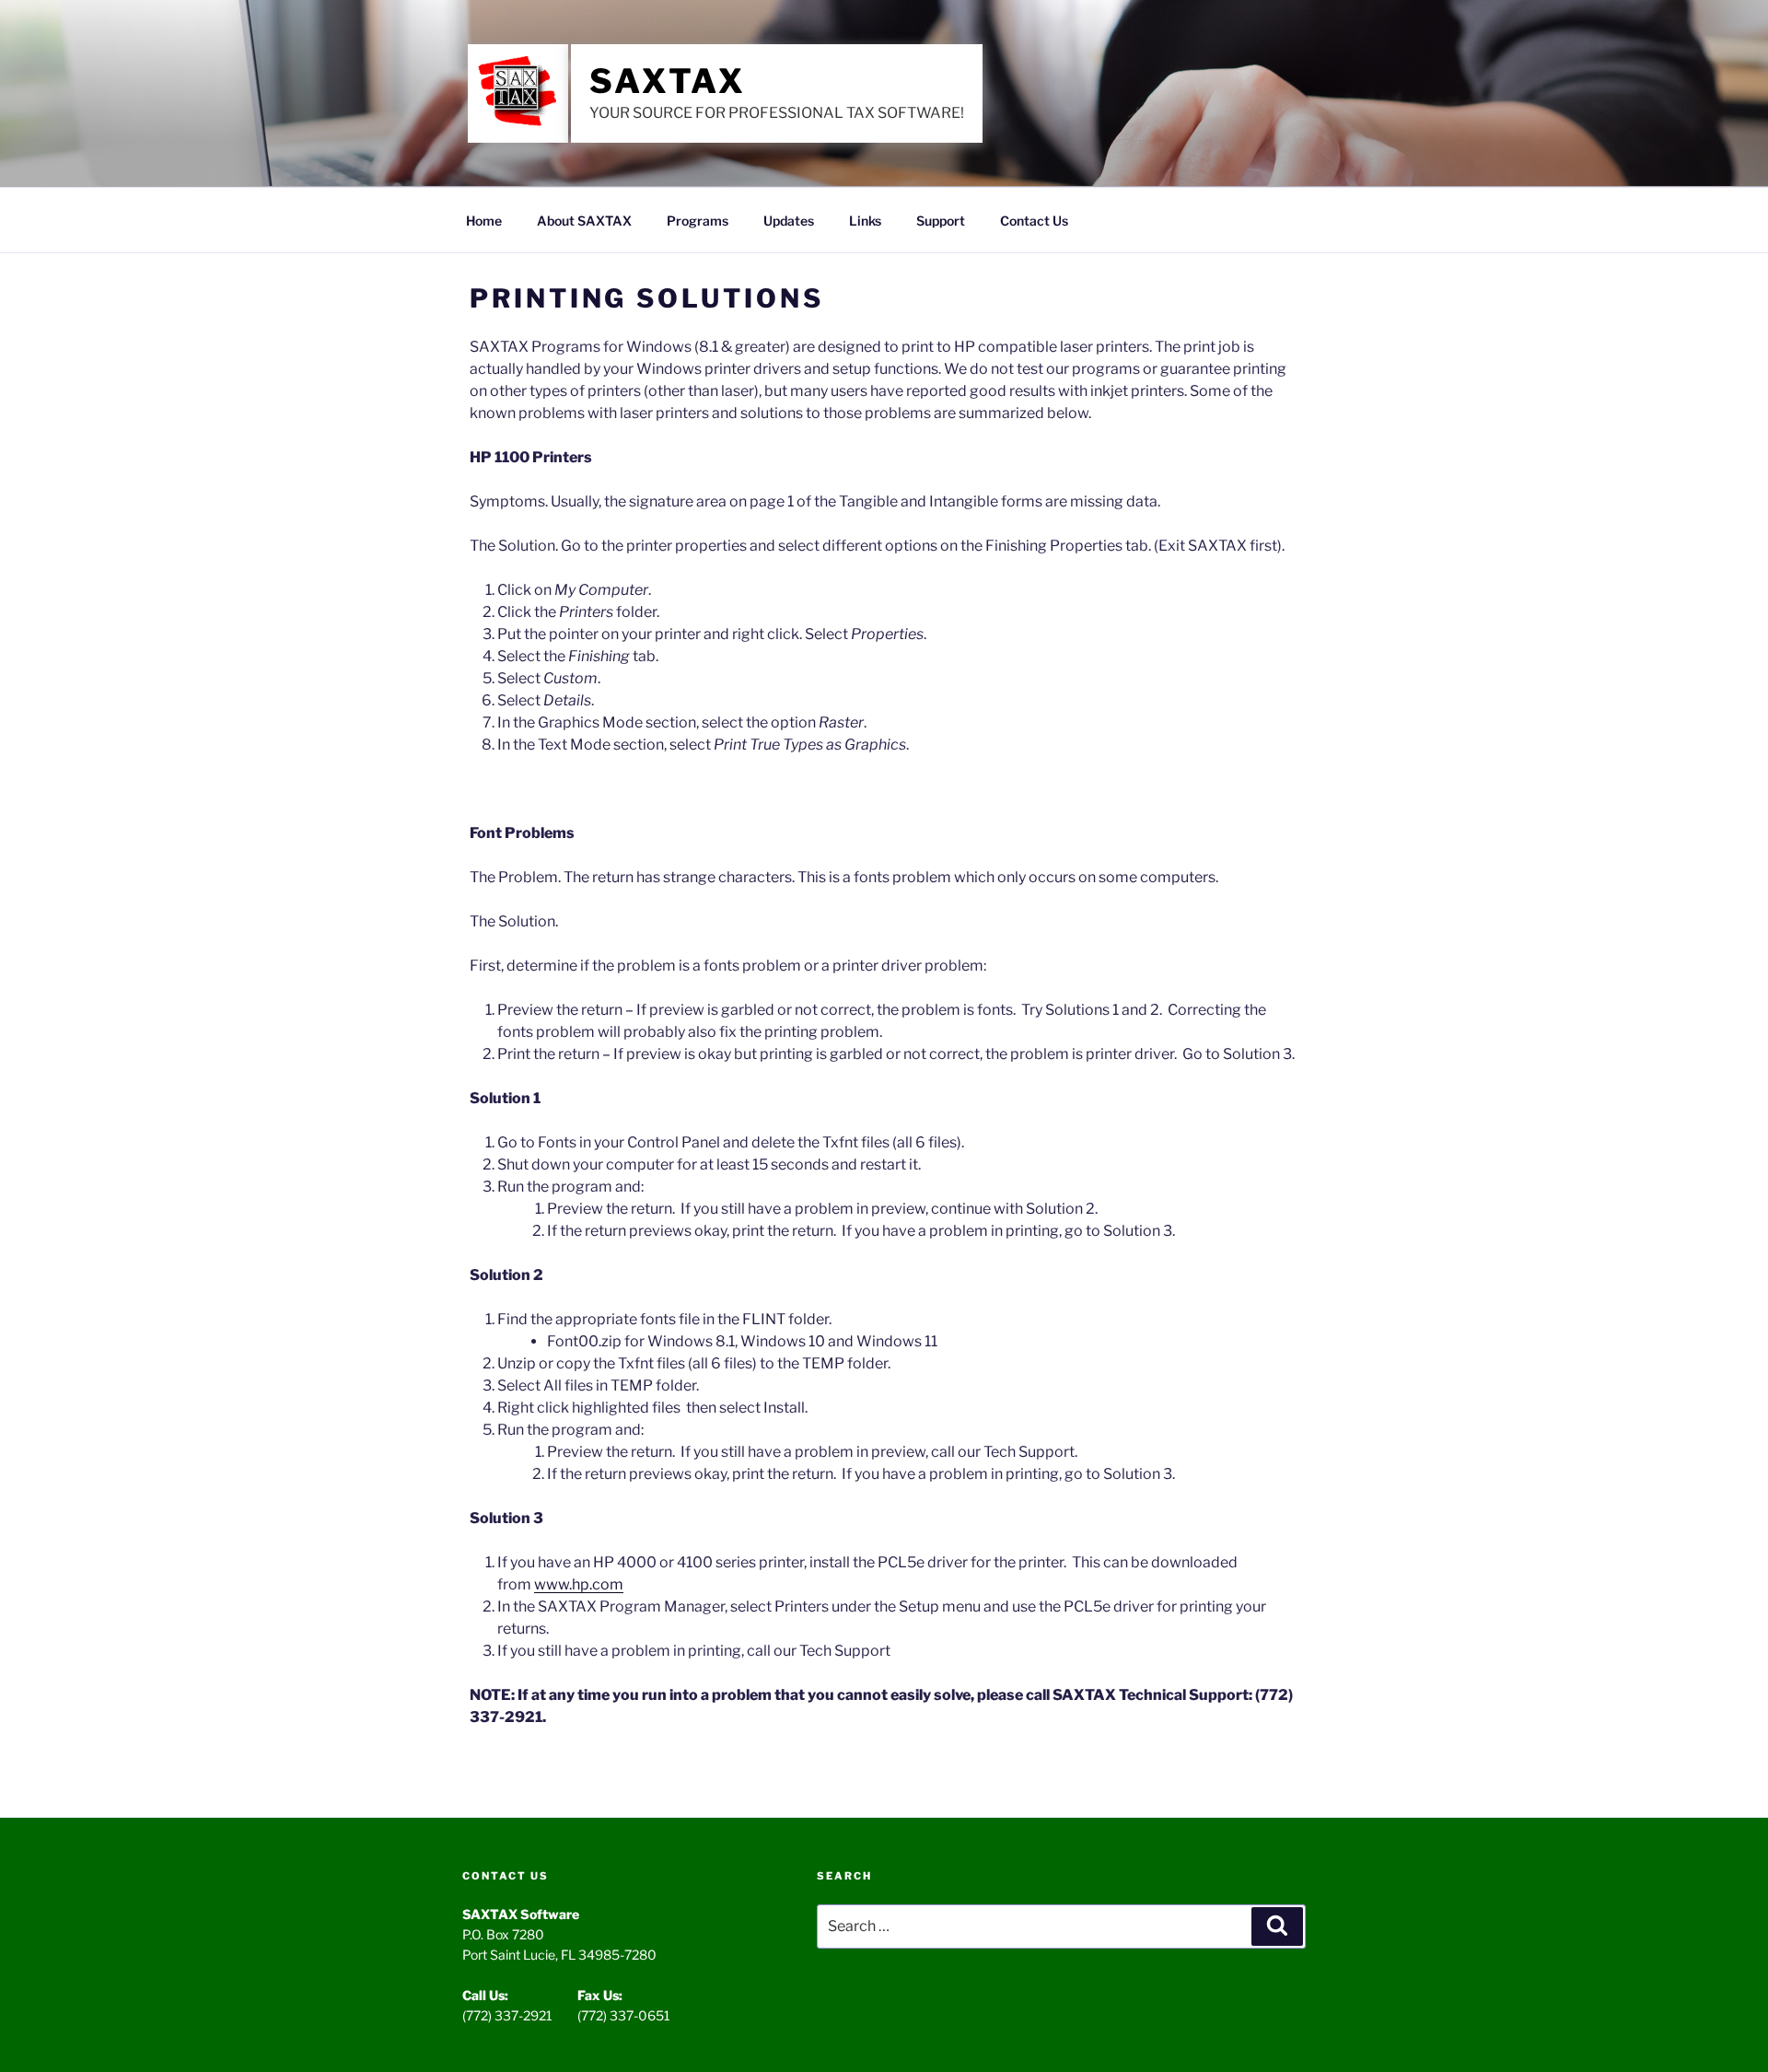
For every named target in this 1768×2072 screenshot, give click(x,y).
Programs (698, 221)
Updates (789, 221)
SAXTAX (667, 81)
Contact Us (1034, 221)
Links (865, 221)
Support (941, 221)
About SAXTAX (584, 221)
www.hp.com (579, 1584)
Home (484, 221)
